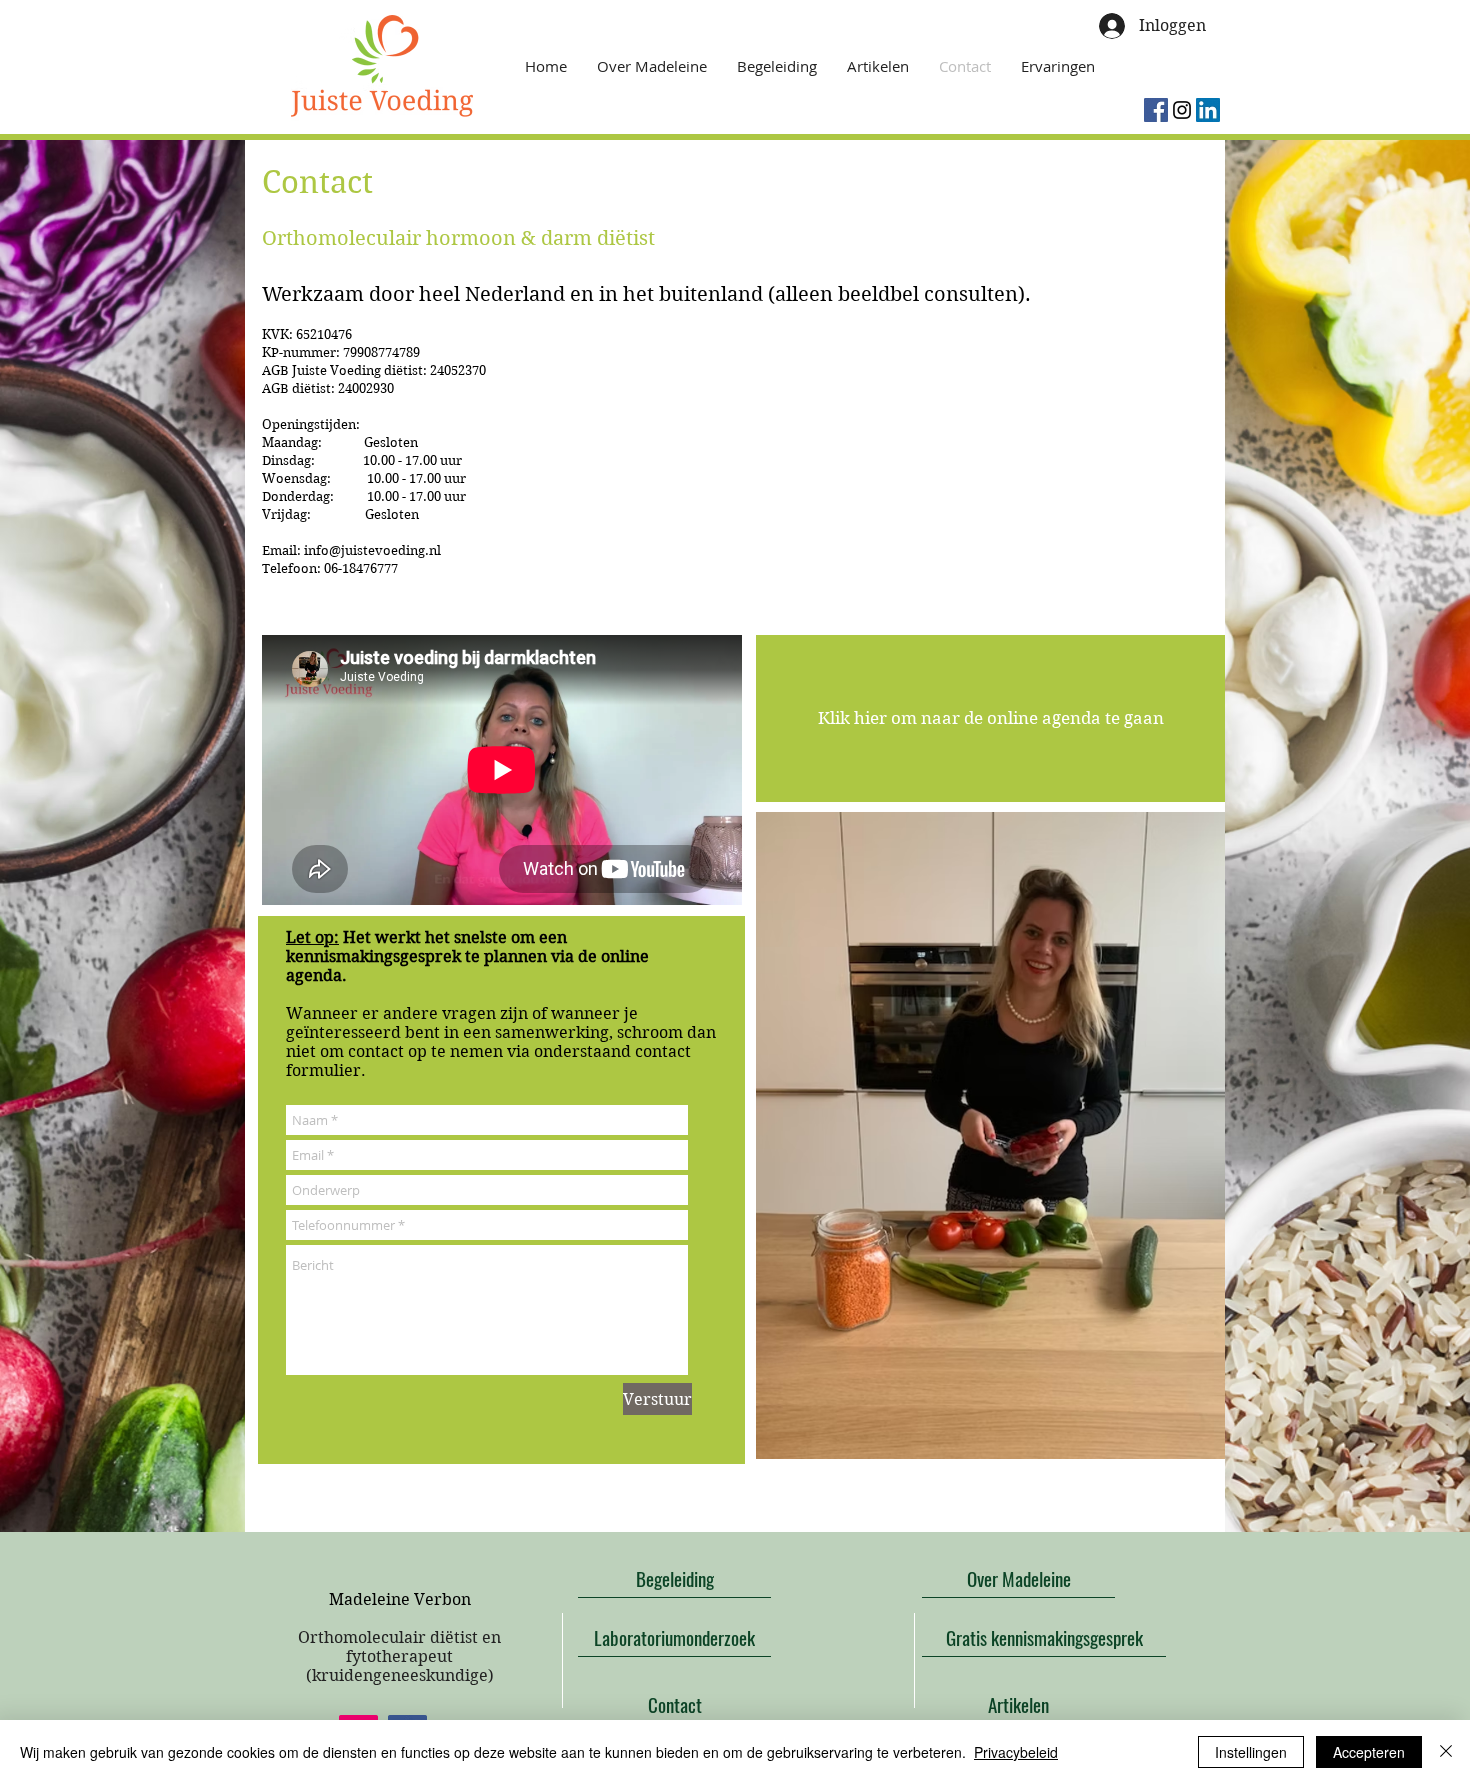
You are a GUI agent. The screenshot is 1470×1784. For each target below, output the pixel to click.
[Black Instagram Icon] (1182, 110)
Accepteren (1369, 1752)
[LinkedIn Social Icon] (1208, 110)
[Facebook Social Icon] (1156, 110)
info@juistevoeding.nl (372, 550)
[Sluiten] (1446, 1752)
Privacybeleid (1016, 1752)
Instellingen (1251, 1752)
